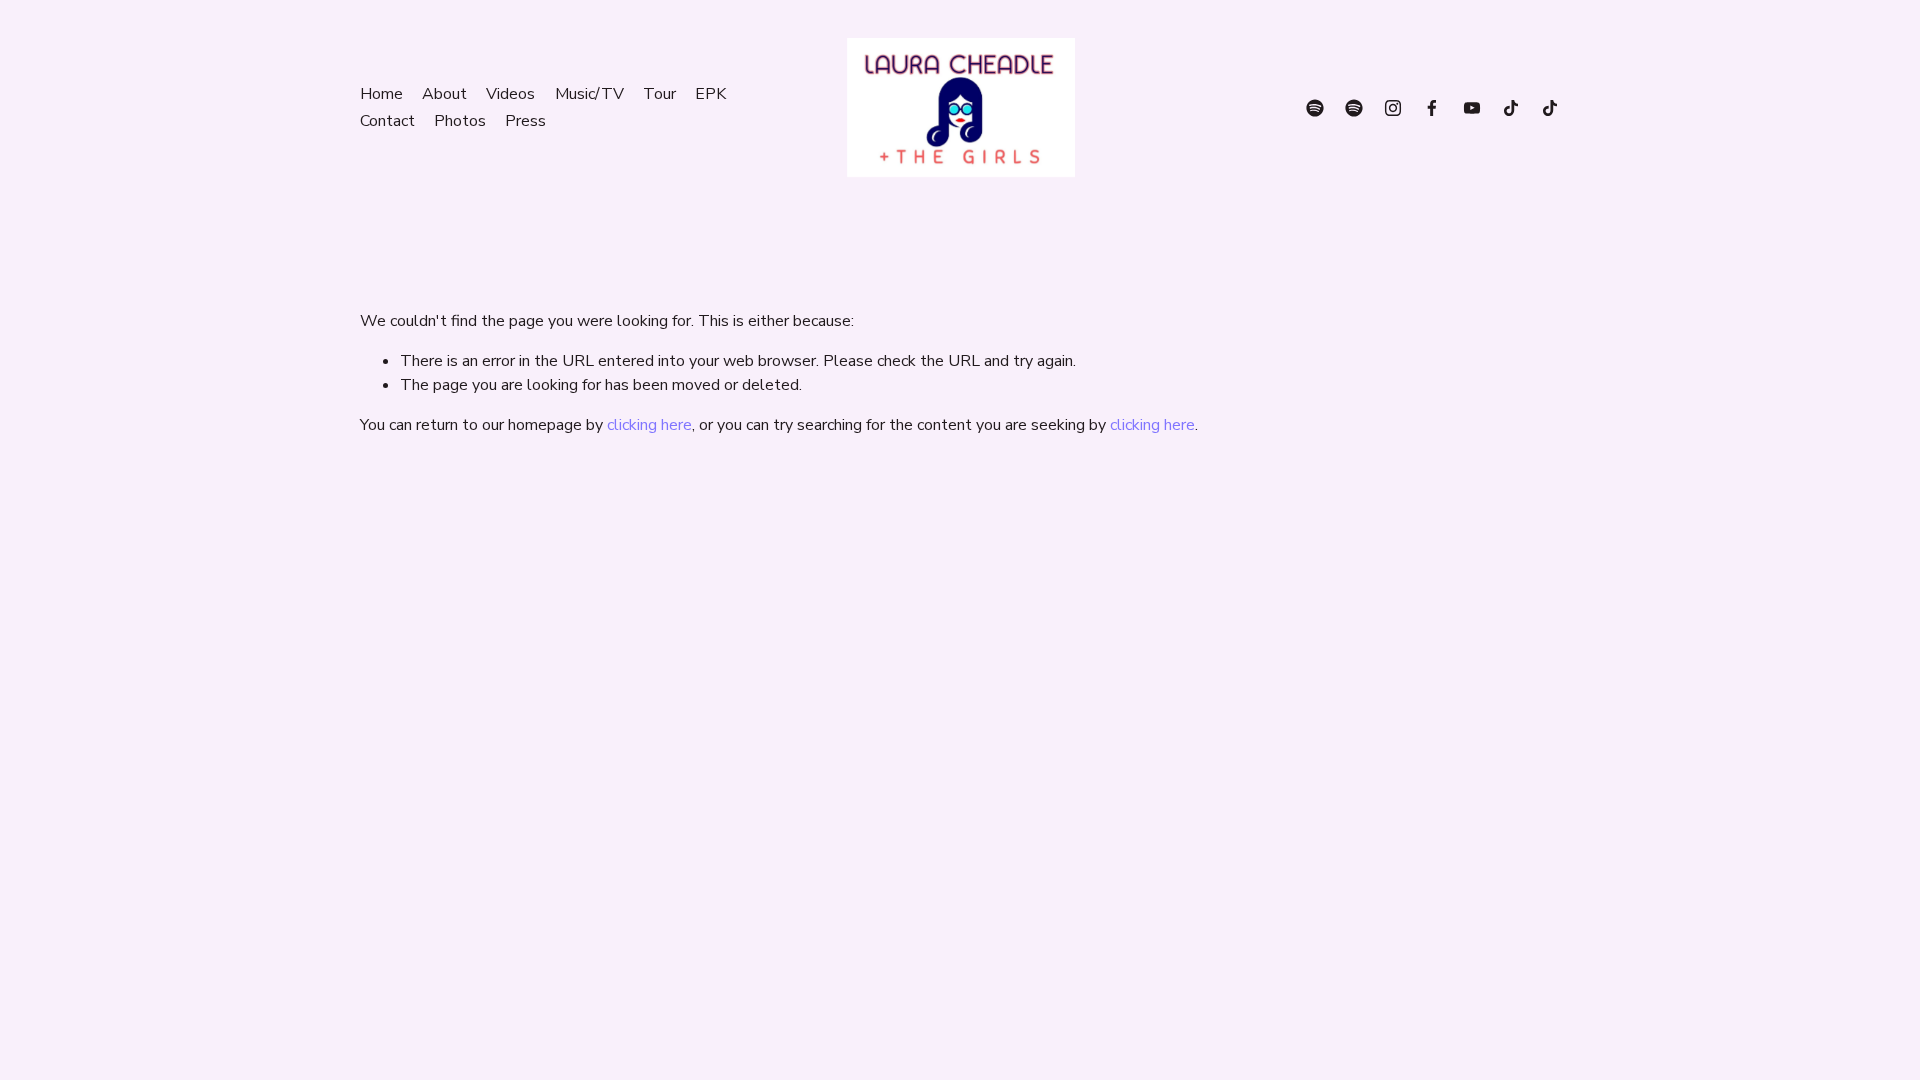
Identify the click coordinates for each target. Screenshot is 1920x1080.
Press (525, 121)
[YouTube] (1472, 108)
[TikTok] (1511, 108)
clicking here (649, 425)
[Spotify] (1315, 108)
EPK (710, 94)
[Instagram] (1393, 108)
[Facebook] (1432, 108)
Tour (659, 94)
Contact (387, 121)
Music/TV (589, 94)
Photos (460, 121)
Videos (510, 94)
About (444, 94)
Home (381, 94)
